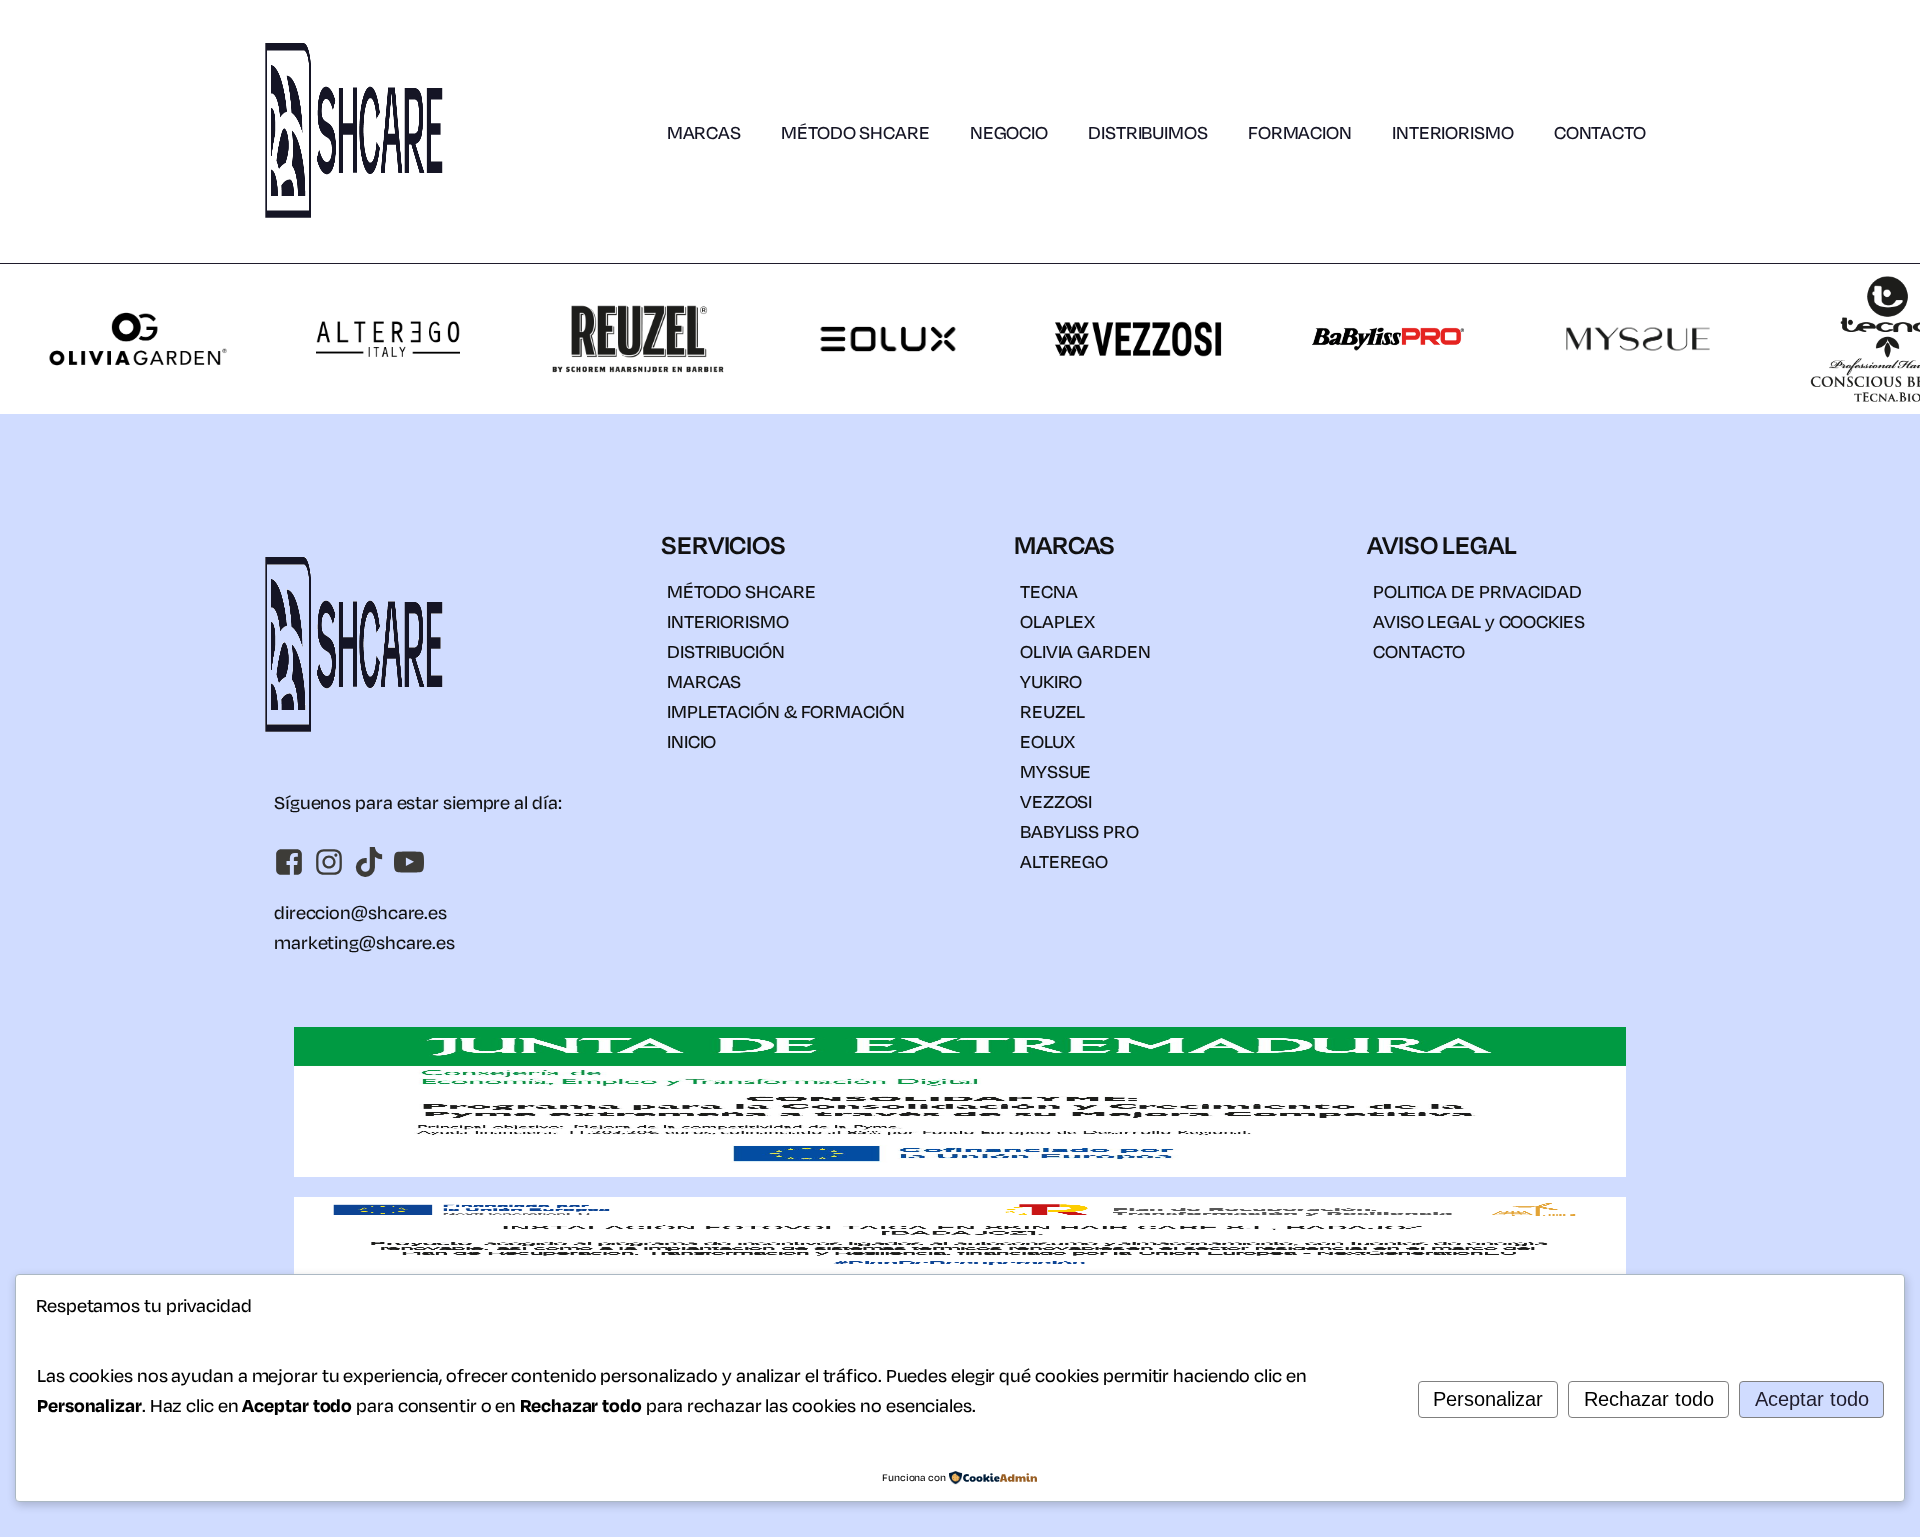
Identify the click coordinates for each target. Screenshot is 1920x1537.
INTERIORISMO (1453, 132)
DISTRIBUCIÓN (726, 651)
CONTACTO (1600, 132)
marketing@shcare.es (364, 942)
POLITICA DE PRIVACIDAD (1477, 591)
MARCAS (704, 132)
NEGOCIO (1009, 132)
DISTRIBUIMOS (1148, 132)
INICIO (691, 741)
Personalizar (1488, 1399)
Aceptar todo (1812, 1399)
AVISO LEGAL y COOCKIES (1479, 621)
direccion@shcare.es (360, 912)
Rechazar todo (1649, 1399)
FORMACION (1300, 132)
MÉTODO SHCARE (855, 132)
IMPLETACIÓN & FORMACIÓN (786, 711)
